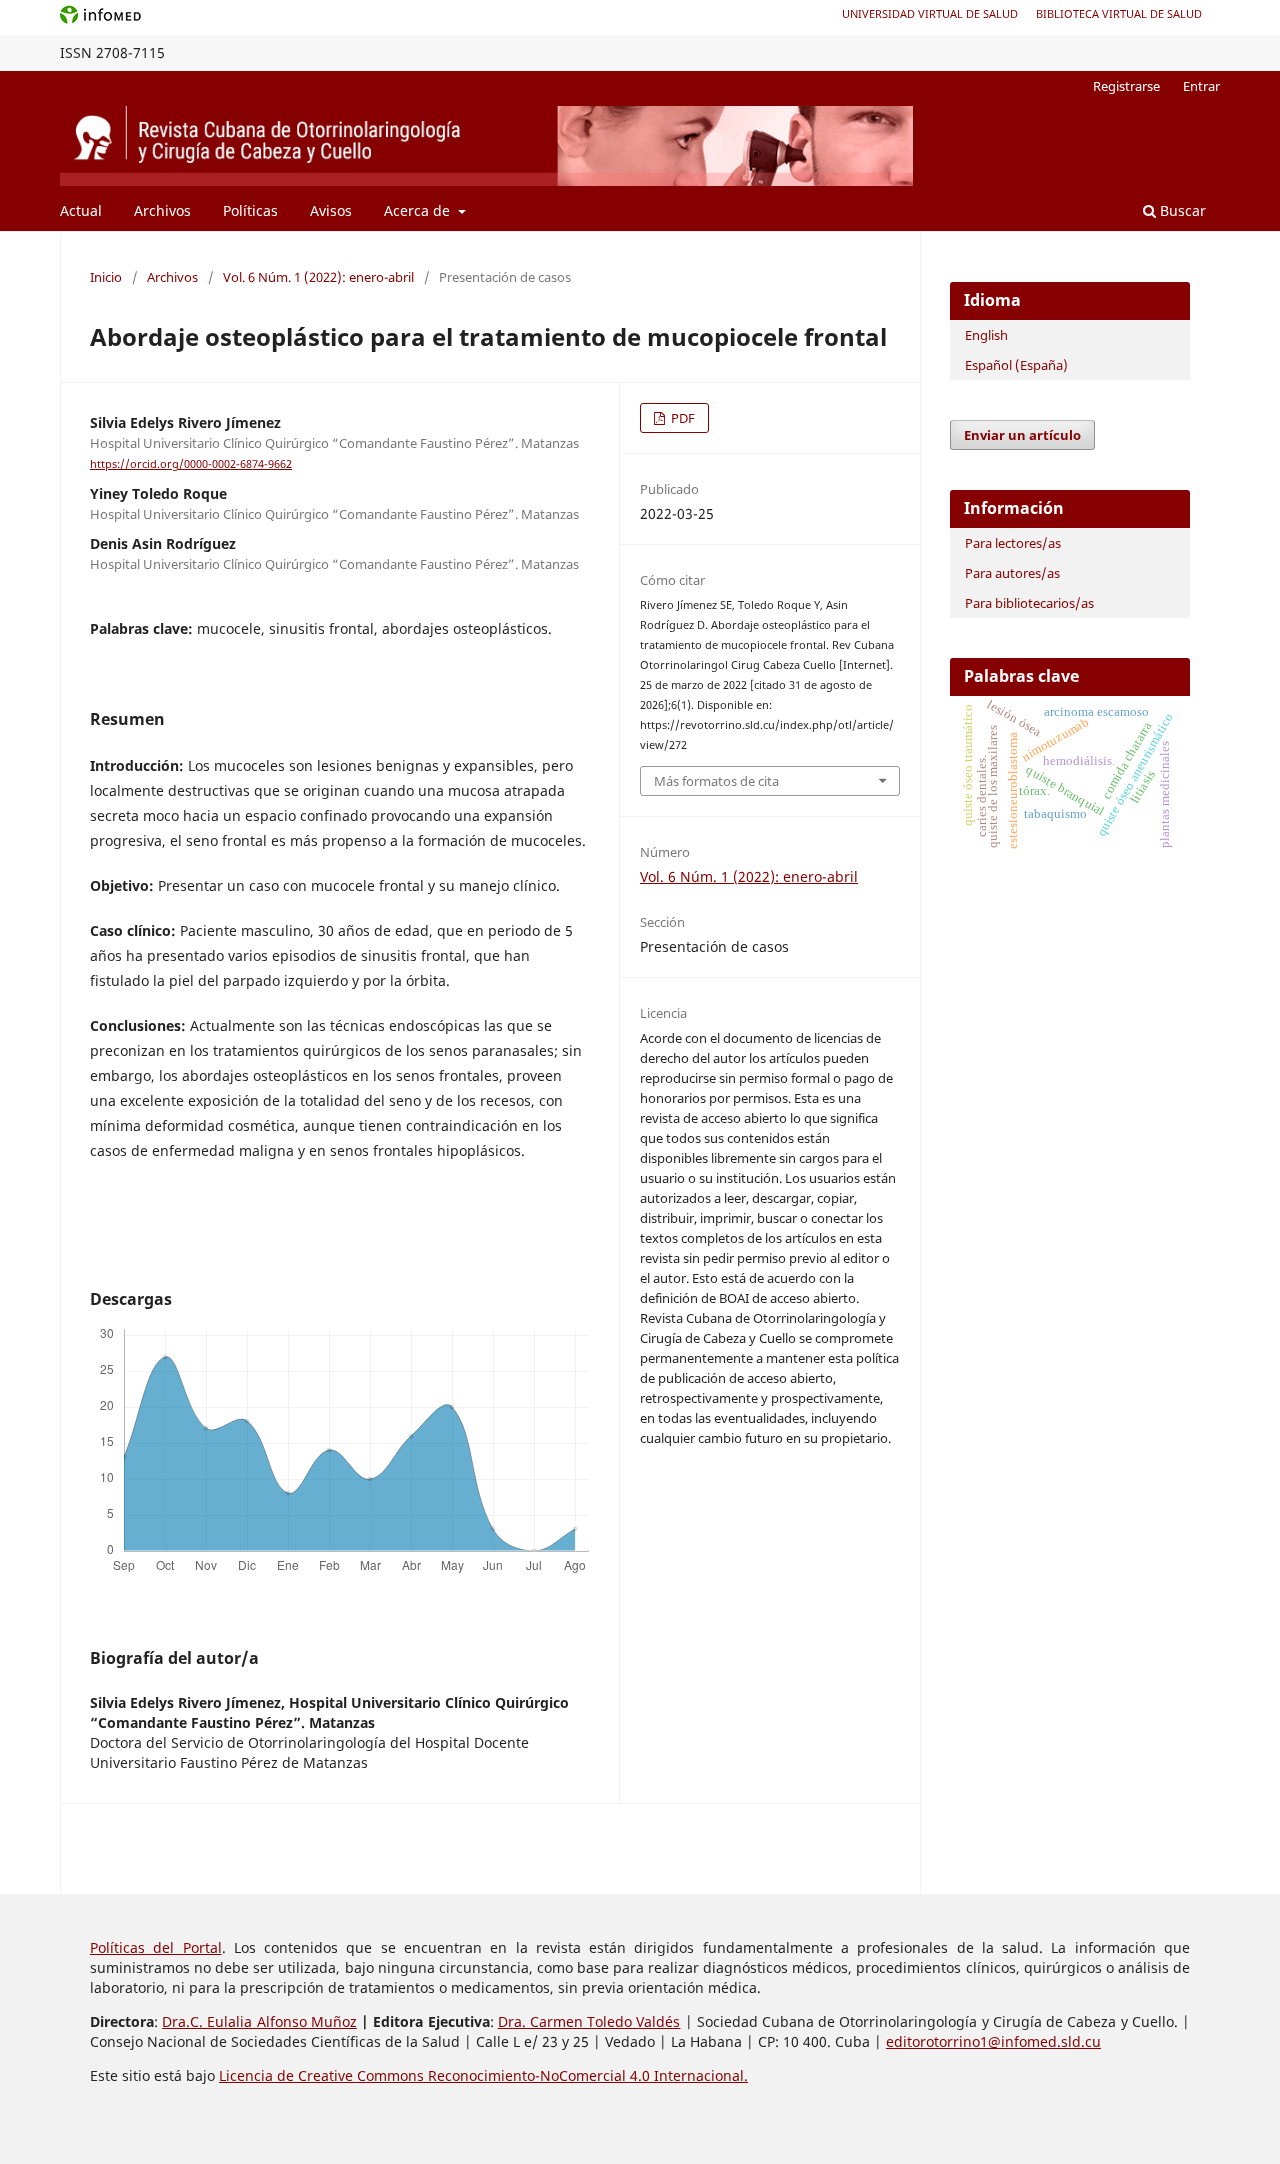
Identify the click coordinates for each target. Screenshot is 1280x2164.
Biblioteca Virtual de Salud (1119, 13)
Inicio (106, 277)
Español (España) (1016, 365)
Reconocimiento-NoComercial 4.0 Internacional (586, 2075)
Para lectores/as (1013, 543)
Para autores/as (1012, 573)
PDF (681, 418)
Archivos (162, 210)
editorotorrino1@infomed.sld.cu (993, 2041)
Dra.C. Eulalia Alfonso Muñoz (259, 2021)
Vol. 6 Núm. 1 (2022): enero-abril (318, 277)
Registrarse (1126, 86)
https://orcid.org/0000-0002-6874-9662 (191, 464)
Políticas (250, 210)
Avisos (331, 210)
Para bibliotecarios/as (1029, 603)
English (986, 335)
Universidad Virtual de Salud (930, 13)
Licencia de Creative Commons (323, 2075)
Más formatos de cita (716, 781)
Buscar (1181, 210)
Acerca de (419, 210)
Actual (81, 210)
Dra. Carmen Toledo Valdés (589, 2021)
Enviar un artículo (1022, 435)
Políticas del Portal (156, 1947)
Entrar (1201, 86)
